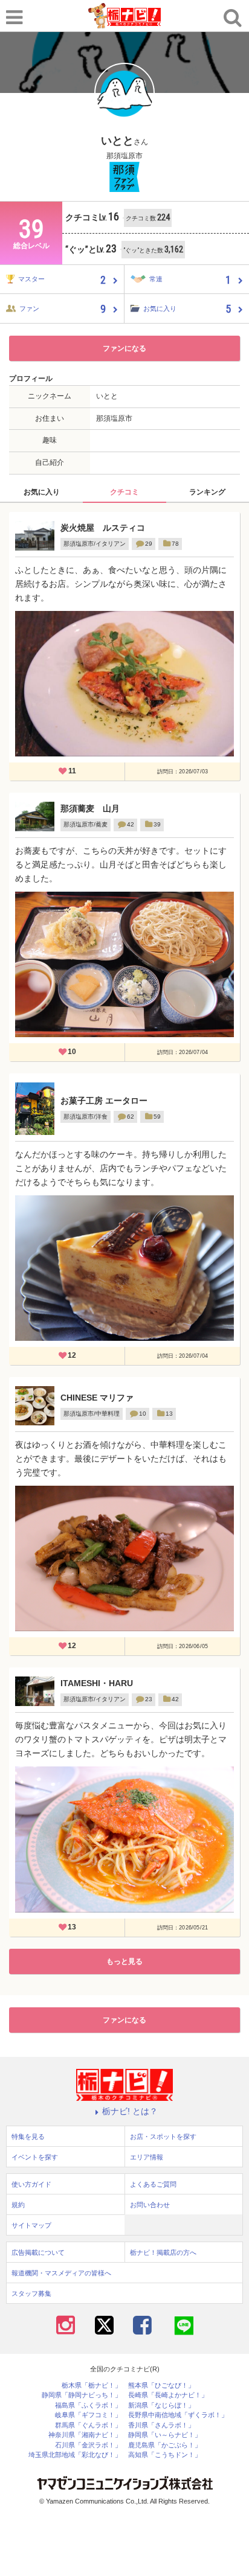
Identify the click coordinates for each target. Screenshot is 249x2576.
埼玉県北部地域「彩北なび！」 (75, 2455)
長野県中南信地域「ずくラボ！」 (178, 2415)
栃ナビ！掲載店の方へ (163, 2252)
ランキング (207, 492)
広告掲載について (38, 2252)
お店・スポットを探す (163, 2137)
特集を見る (28, 2137)
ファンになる (124, 348)
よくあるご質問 (153, 2184)
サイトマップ (31, 2225)
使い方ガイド (31, 2184)
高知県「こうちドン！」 (165, 2455)
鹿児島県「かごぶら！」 (165, 2445)
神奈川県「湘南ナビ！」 (85, 2435)
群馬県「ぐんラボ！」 (88, 2425)
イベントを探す (35, 2157)
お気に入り (42, 492)
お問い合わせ (150, 2205)
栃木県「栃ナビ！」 (92, 2386)
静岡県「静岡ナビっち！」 (82, 2395)
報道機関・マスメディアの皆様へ (61, 2273)
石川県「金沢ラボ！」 (88, 2445)
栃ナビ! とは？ (130, 2111)
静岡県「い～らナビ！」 (165, 2435)
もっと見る (124, 1961)
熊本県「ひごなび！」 (161, 2386)
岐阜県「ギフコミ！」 (88, 2415)
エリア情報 (147, 2157)
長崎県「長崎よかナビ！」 (168, 2395)
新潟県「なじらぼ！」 (161, 2405)
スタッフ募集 (31, 2293)
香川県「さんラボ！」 (161, 2425)
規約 (18, 2205)
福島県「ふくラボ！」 (88, 2405)
